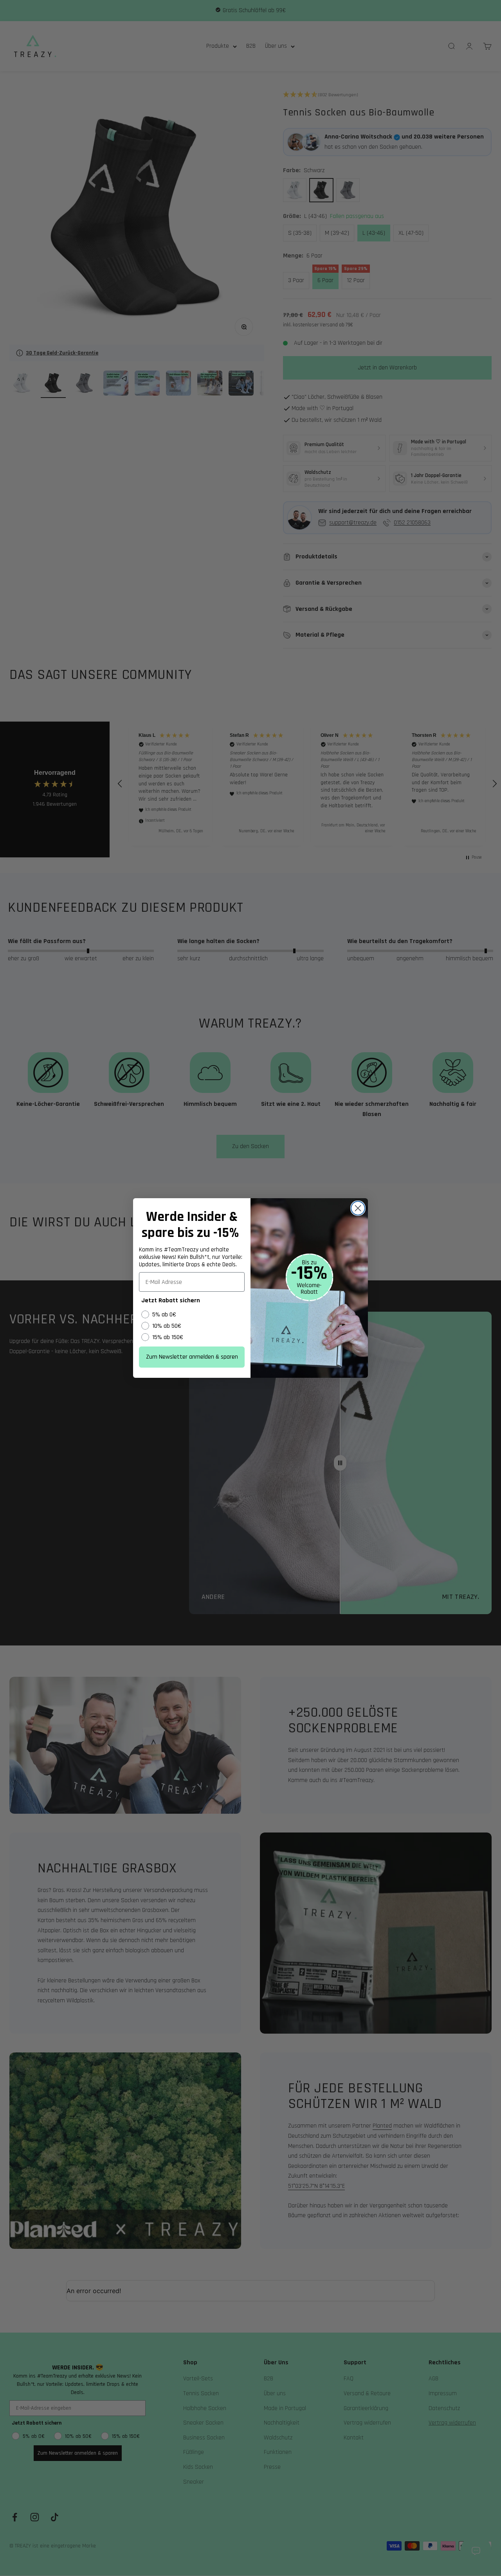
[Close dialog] (358, 1208)
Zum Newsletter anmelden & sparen (192, 1357)
